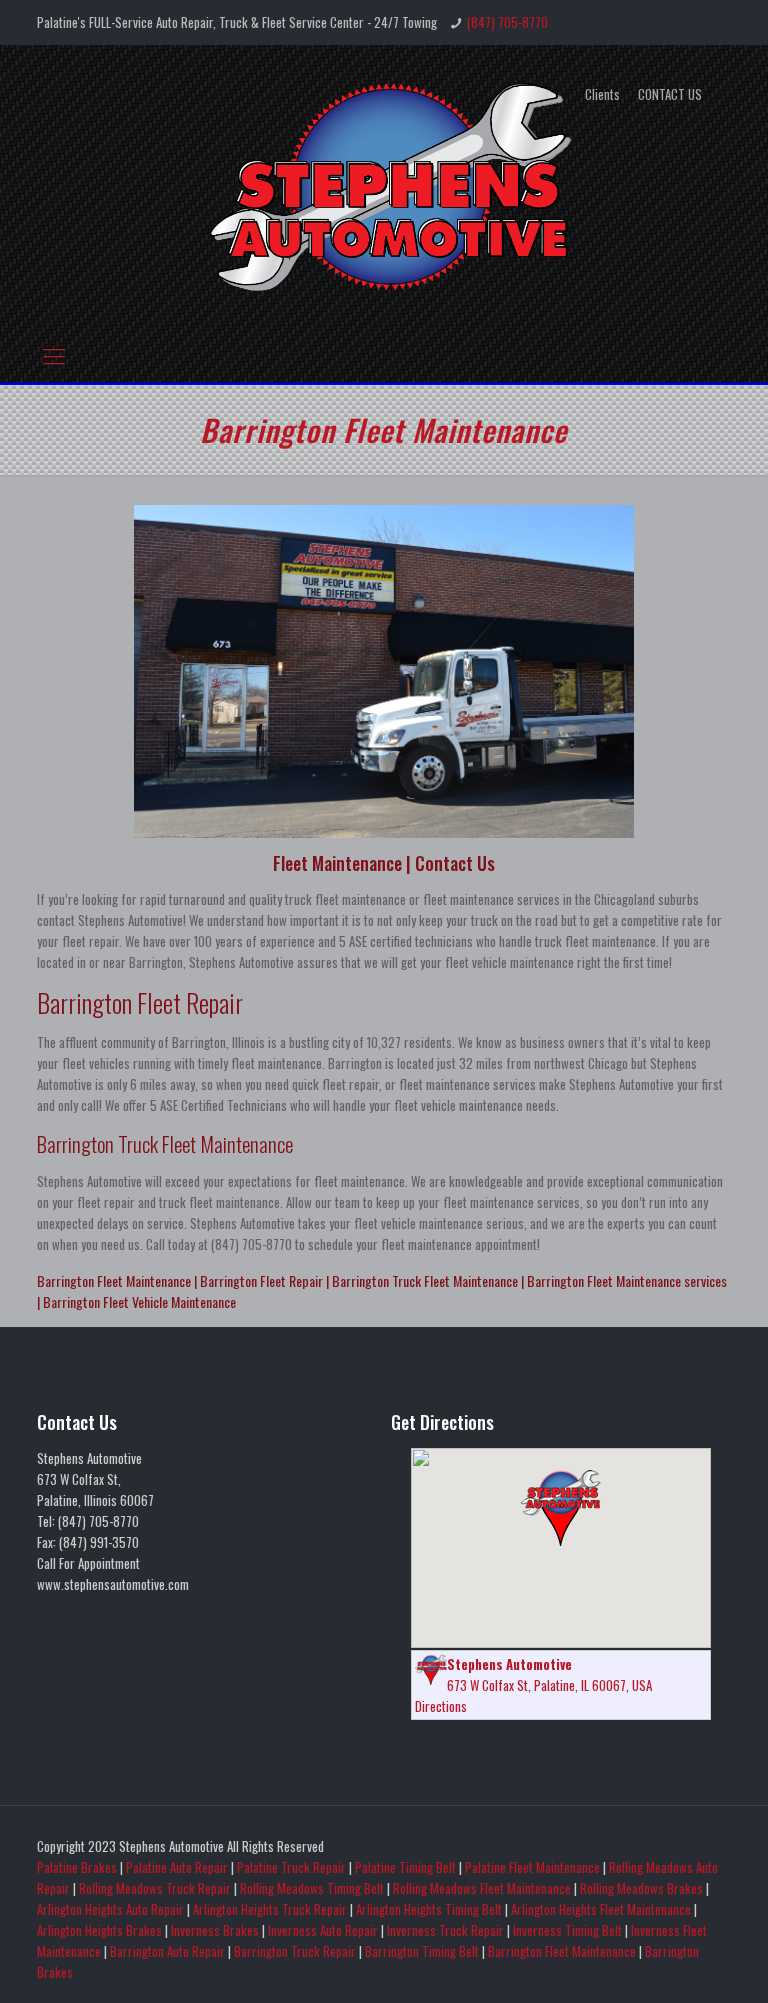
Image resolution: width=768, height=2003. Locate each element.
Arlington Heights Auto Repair (110, 1909)
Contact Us (455, 863)
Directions (441, 1706)
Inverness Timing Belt (567, 1930)
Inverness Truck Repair (445, 1930)
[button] (561, 1508)
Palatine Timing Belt (405, 1867)
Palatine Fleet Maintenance (532, 1867)
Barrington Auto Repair (167, 1951)
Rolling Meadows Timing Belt (312, 1888)
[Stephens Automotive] (384, 185)
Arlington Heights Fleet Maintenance (601, 1909)
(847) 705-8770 (507, 22)
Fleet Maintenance (337, 863)
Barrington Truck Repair (295, 1951)
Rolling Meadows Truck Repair (155, 1888)
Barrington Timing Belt (422, 1951)
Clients (602, 94)
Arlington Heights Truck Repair (270, 1909)
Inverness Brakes (215, 1930)
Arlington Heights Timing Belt (429, 1909)
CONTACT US (670, 94)
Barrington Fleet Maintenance (562, 1951)
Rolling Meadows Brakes (641, 1888)
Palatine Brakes (77, 1867)
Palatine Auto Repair (177, 1867)
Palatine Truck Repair (291, 1867)
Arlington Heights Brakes (99, 1930)
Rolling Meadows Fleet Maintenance (482, 1888)
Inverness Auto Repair (323, 1930)
